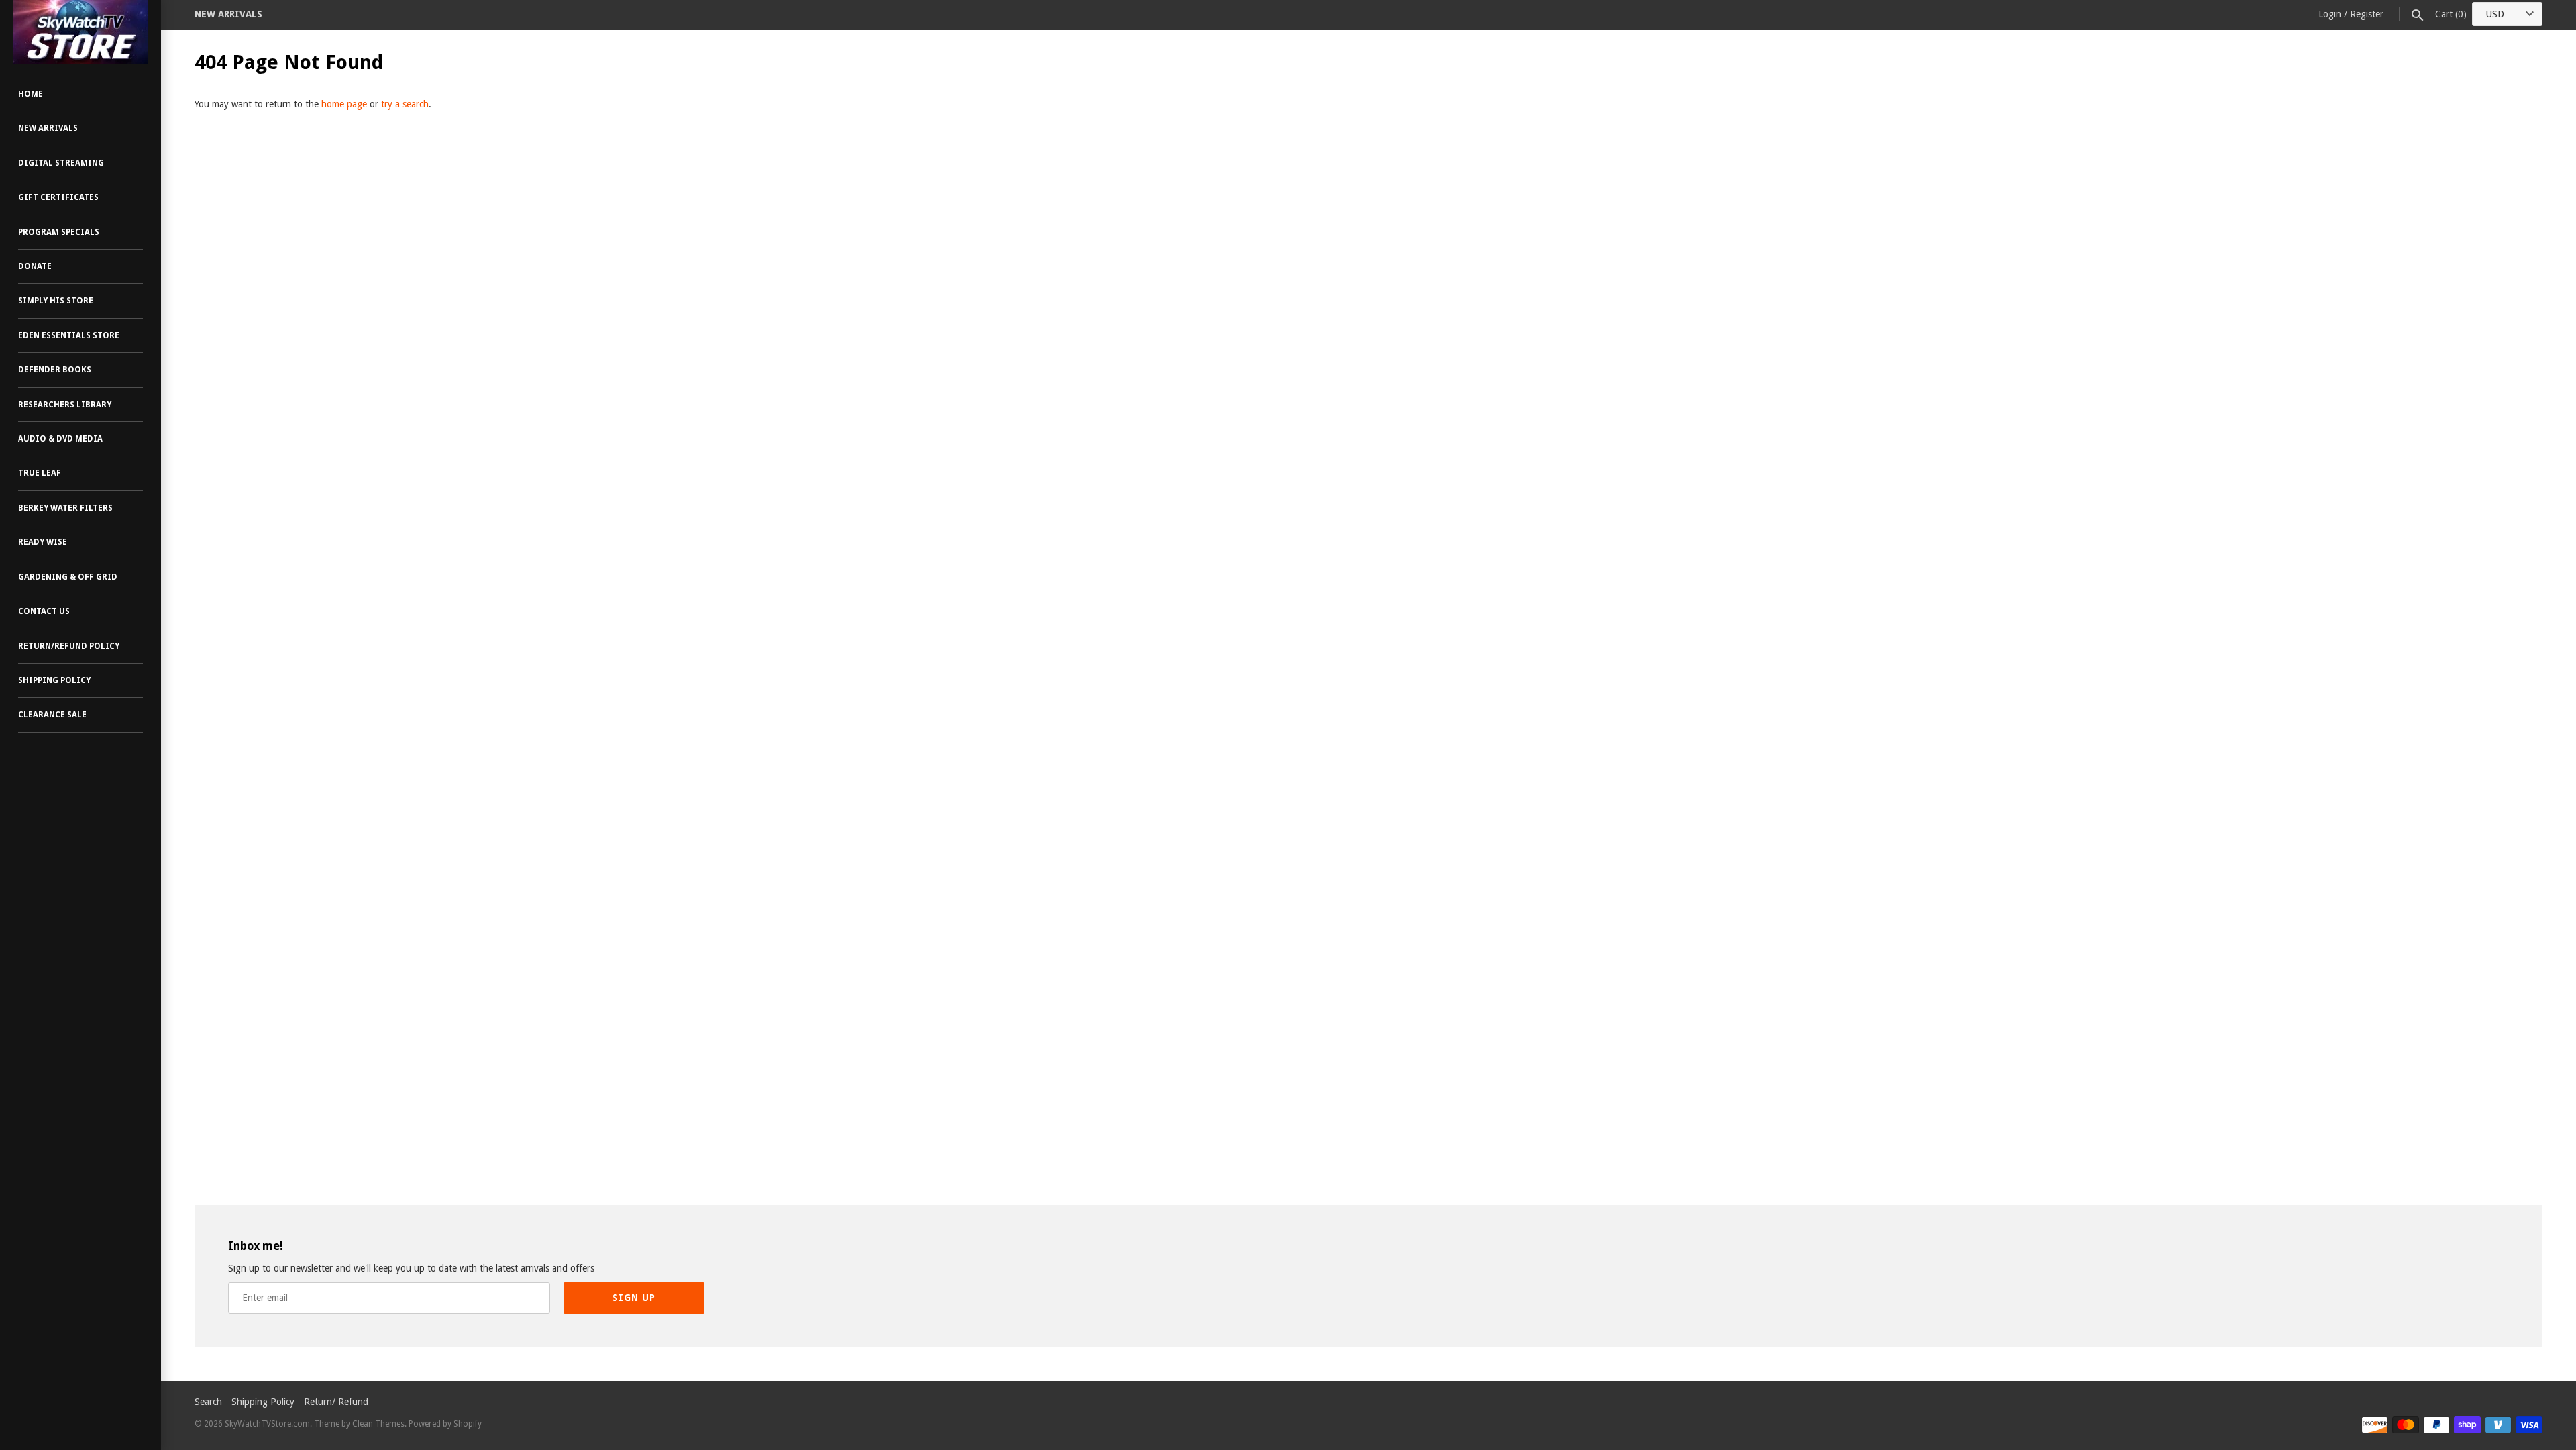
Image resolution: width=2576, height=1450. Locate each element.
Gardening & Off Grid (68, 577)
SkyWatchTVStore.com (267, 1424)
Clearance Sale (52, 715)
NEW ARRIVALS (228, 14)
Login (2330, 14)
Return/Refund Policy (69, 646)
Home (31, 94)
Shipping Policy (54, 680)
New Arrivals (48, 128)
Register (2367, 14)
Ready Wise (43, 542)
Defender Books (55, 370)
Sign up (634, 1298)
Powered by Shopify (445, 1424)
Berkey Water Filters (65, 508)
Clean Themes (378, 1424)
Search (208, 1402)
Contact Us (44, 611)
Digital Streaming (61, 163)
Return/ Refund (336, 1402)
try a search (405, 104)
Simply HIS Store (56, 301)
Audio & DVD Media (60, 439)
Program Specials (59, 232)
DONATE (35, 266)
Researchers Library (65, 405)
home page (344, 104)
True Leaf (40, 473)
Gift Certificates (58, 197)
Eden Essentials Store (69, 335)
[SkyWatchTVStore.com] (80, 32)
